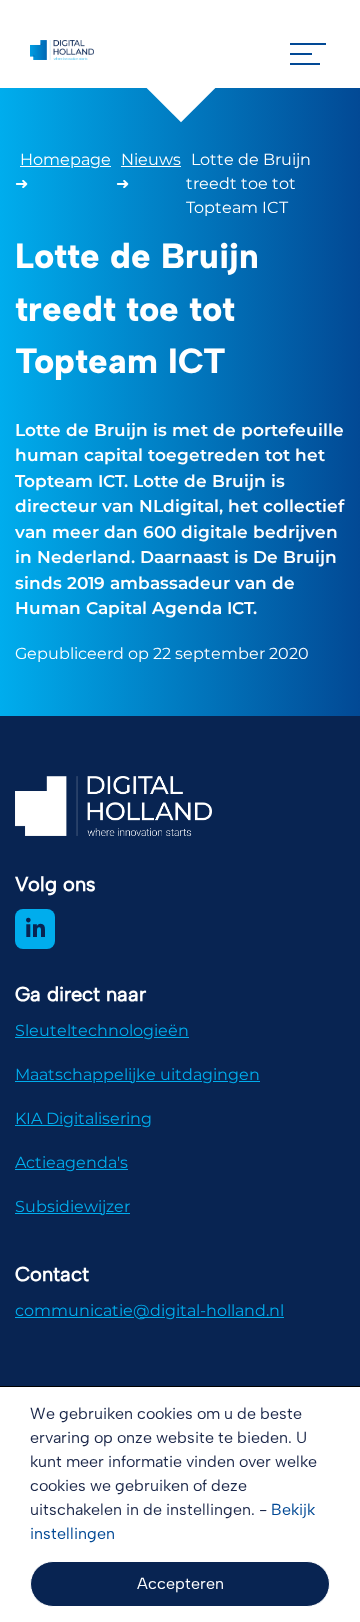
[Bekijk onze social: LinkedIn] (35, 929)
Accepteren (180, 1583)
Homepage (65, 159)
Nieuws (151, 159)
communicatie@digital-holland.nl (149, 1310)
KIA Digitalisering (83, 1118)
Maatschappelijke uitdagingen (137, 1074)
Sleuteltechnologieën (102, 1030)
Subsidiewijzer (72, 1206)
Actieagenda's (71, 1162)
